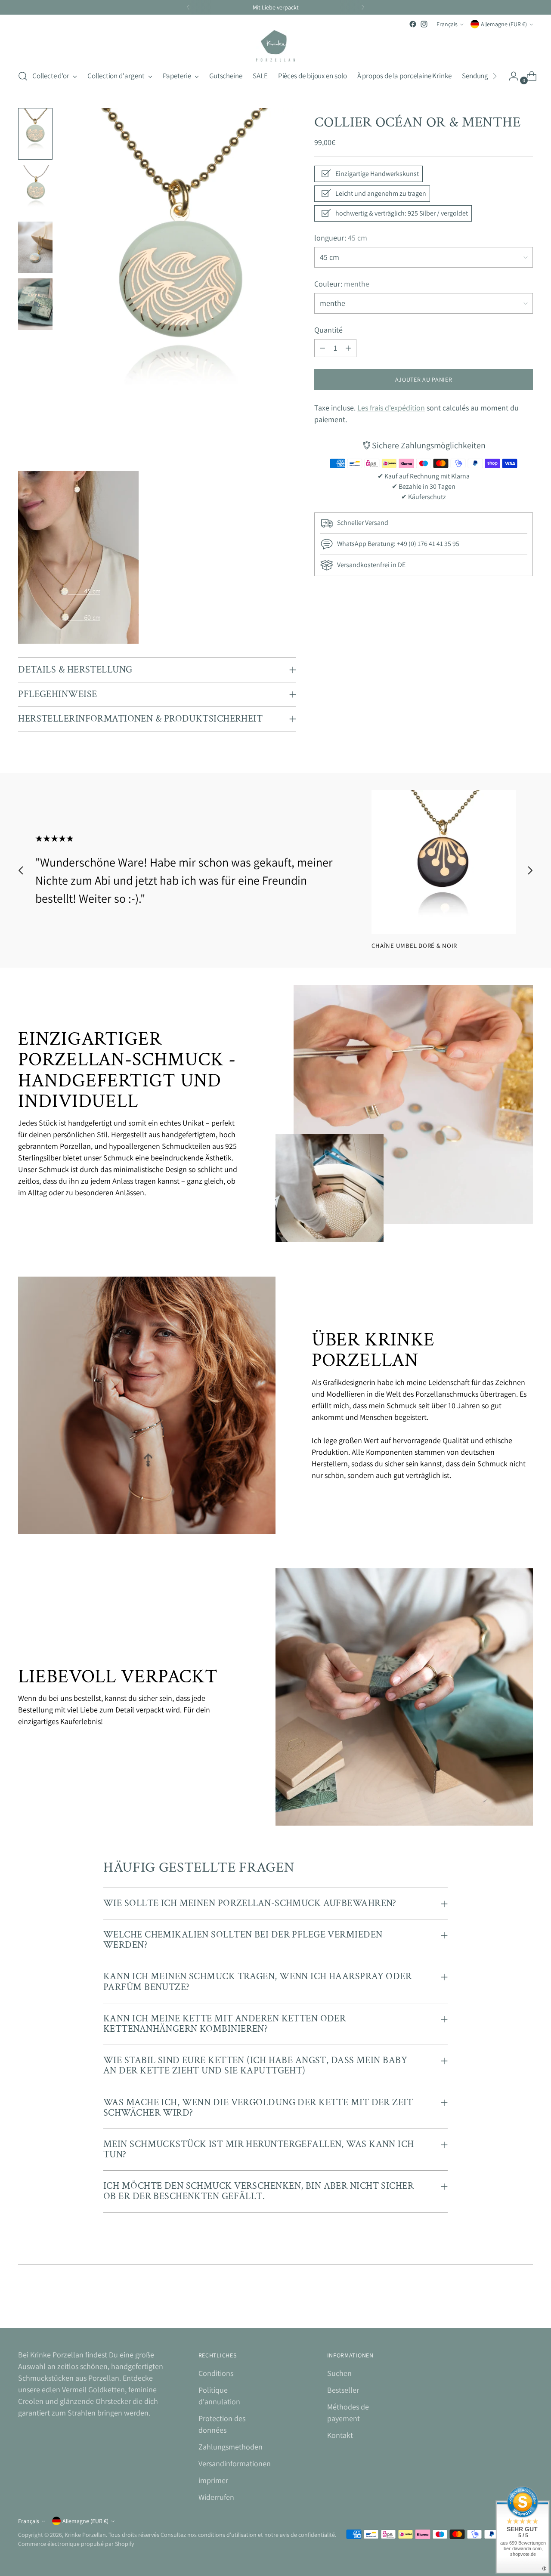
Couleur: (342, 284)
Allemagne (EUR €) (504, 24)
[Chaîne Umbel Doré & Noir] (444, 862)
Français (447, 24)
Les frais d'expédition (391, 408)
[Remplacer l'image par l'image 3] (35, 247)
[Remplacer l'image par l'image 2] (35, 191)
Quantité (328, 330)
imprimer (213, 2480)
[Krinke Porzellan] (275, 46)
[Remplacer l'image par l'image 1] (35, 134)
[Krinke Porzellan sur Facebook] (413, 24)
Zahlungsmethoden (231, 2447)
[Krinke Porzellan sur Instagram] (424, 24)
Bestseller (343, 2390)
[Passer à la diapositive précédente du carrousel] (21, 870)
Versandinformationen (235, 2463)
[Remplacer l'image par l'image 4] (35, 304)
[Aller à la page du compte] (510, 76)
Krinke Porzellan (85, 2535)
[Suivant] (363, 7)
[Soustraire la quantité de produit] (322, 348)
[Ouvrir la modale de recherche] (23, 76)
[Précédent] (188, 7)
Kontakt (340, 2435)
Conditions (216, 2373)
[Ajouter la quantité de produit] (348, 348)
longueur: (341, 238)
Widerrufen (216, 2497)
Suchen (339, 2373)
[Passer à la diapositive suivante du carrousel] (530, 870)
